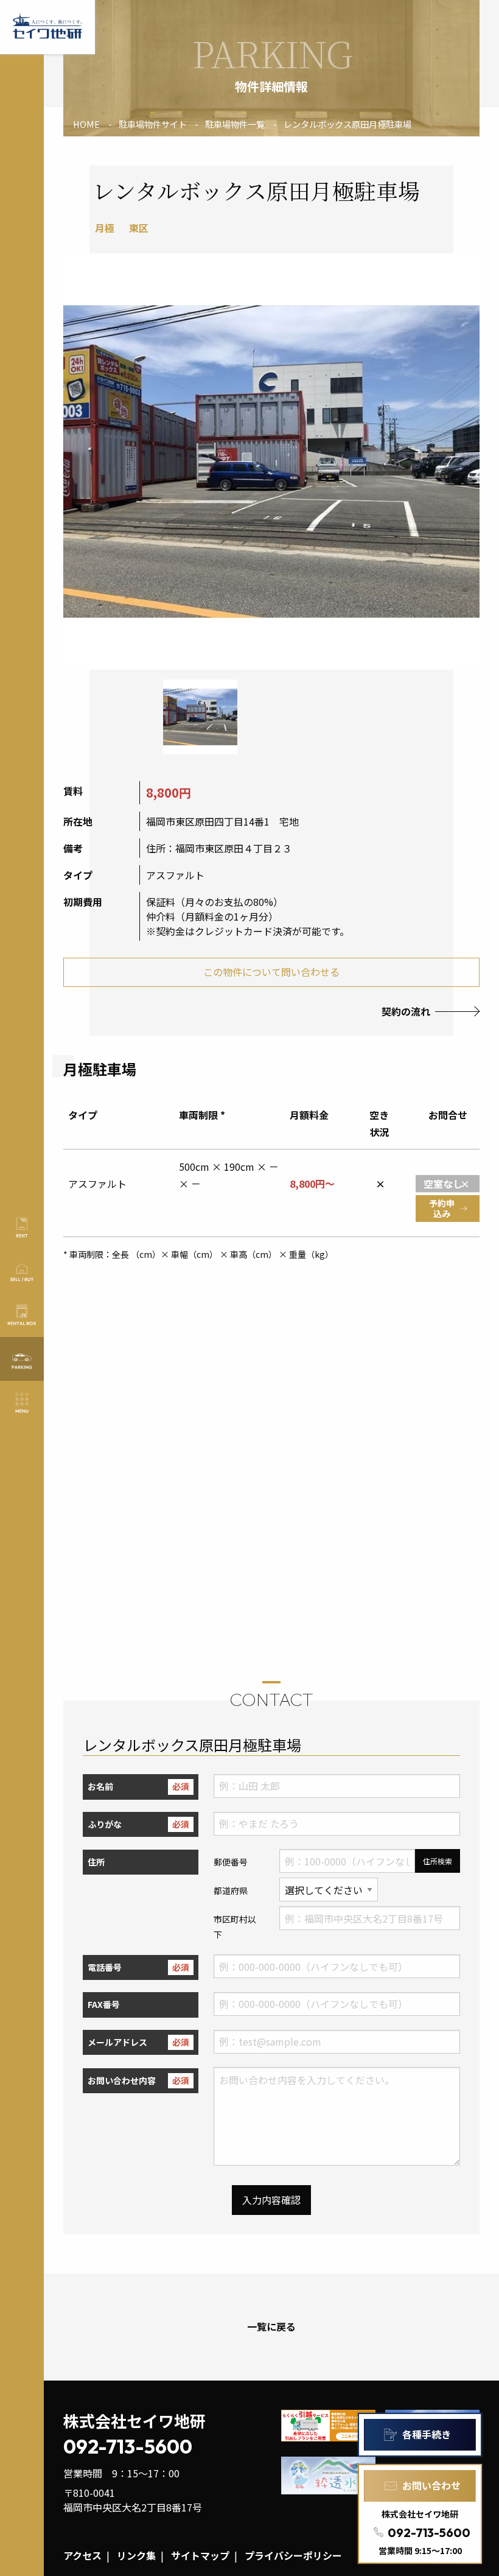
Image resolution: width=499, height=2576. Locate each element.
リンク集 (136, 2555)
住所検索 (438, 1861)
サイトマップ (200, 2555)
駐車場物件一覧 (235, 124)
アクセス (82, 2555)
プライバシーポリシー (293, 2555)
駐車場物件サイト (153, 124)
